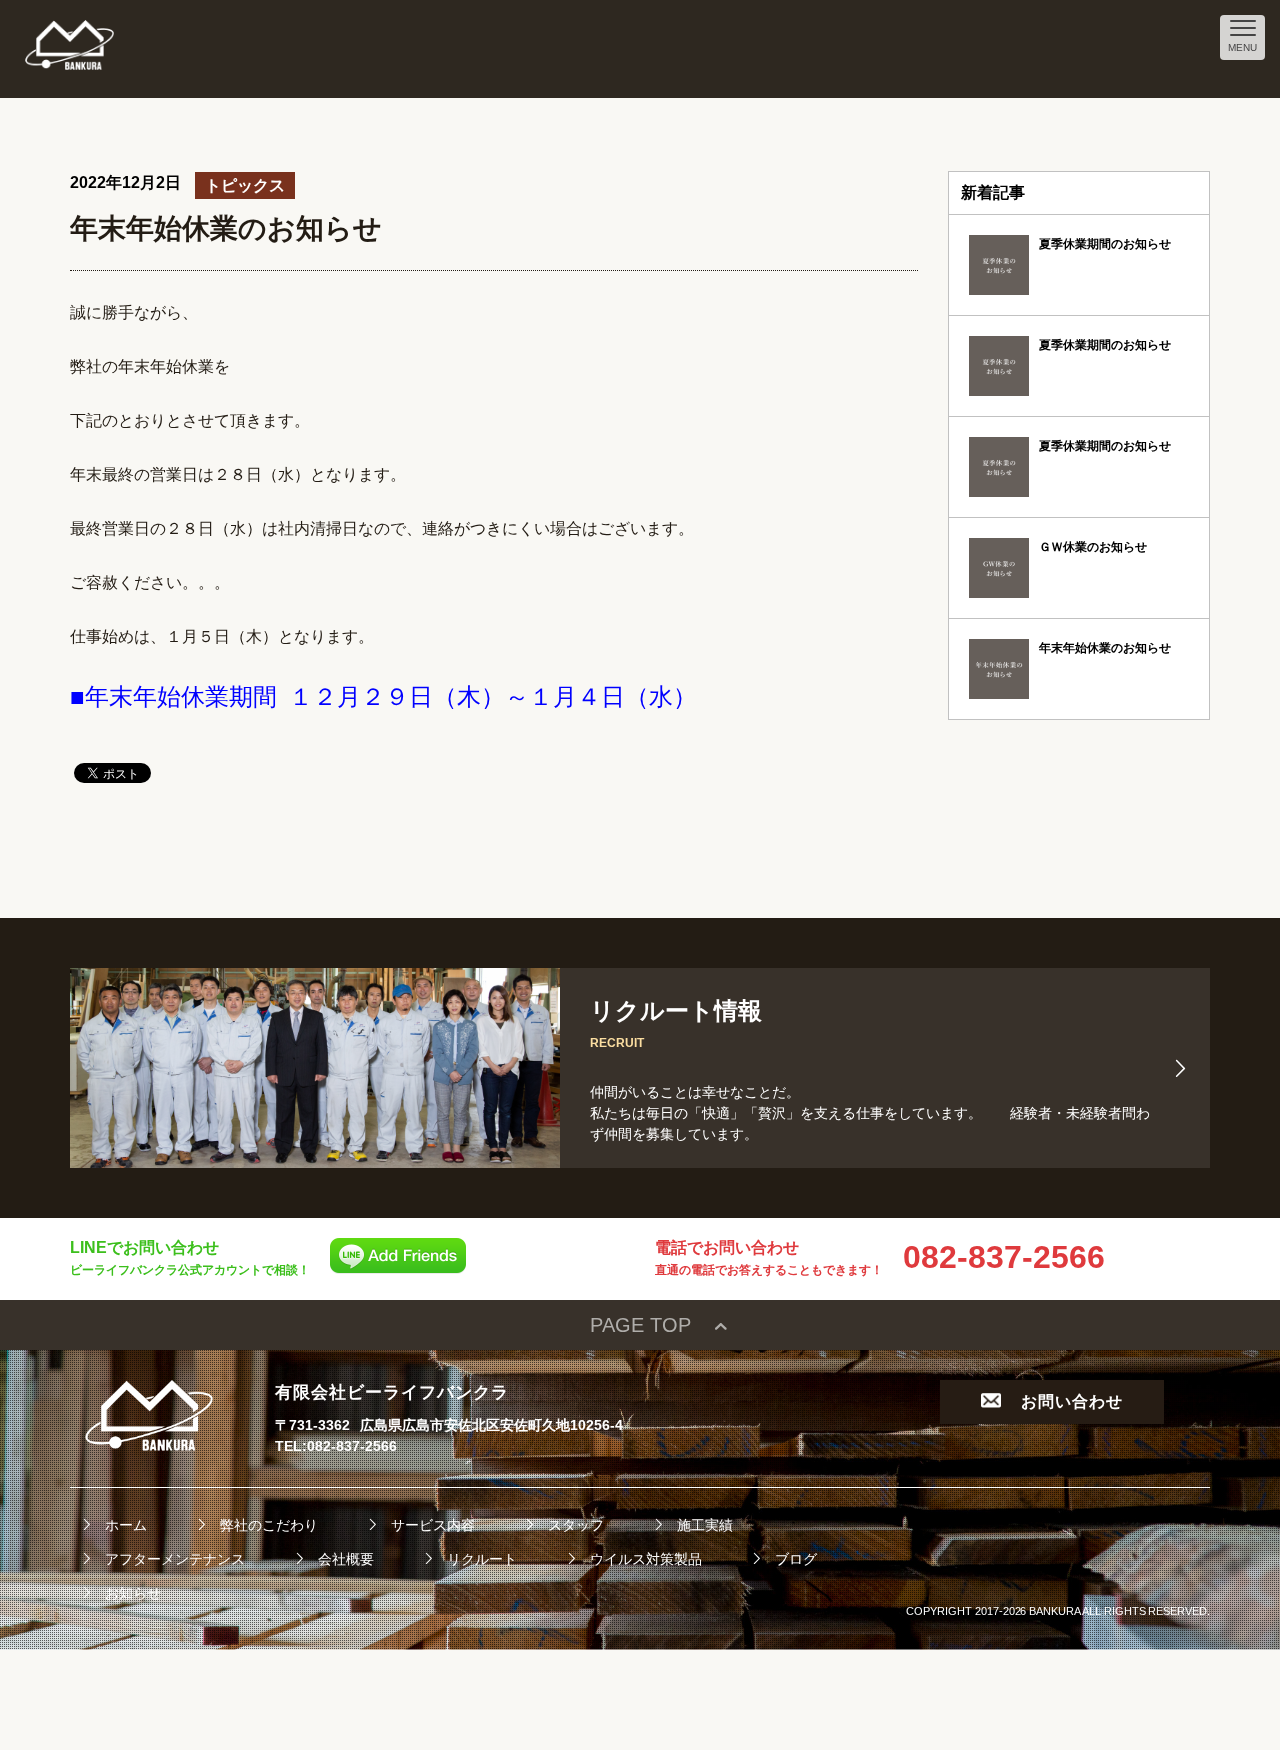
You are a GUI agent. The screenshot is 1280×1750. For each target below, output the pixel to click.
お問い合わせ (1072, 1401)
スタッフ (576, 1525)
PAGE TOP (640, 1325)
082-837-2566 (1004, 1257)
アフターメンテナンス (175, 1559)
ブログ (796, 1559)
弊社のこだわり (269, 1525)
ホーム (126, 1525)
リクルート (482, 1559)
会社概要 (346, 1559)
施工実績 (705, 1525)
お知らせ (133, 1593)
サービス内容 (433, 1525)
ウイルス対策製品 (646, 1559)
